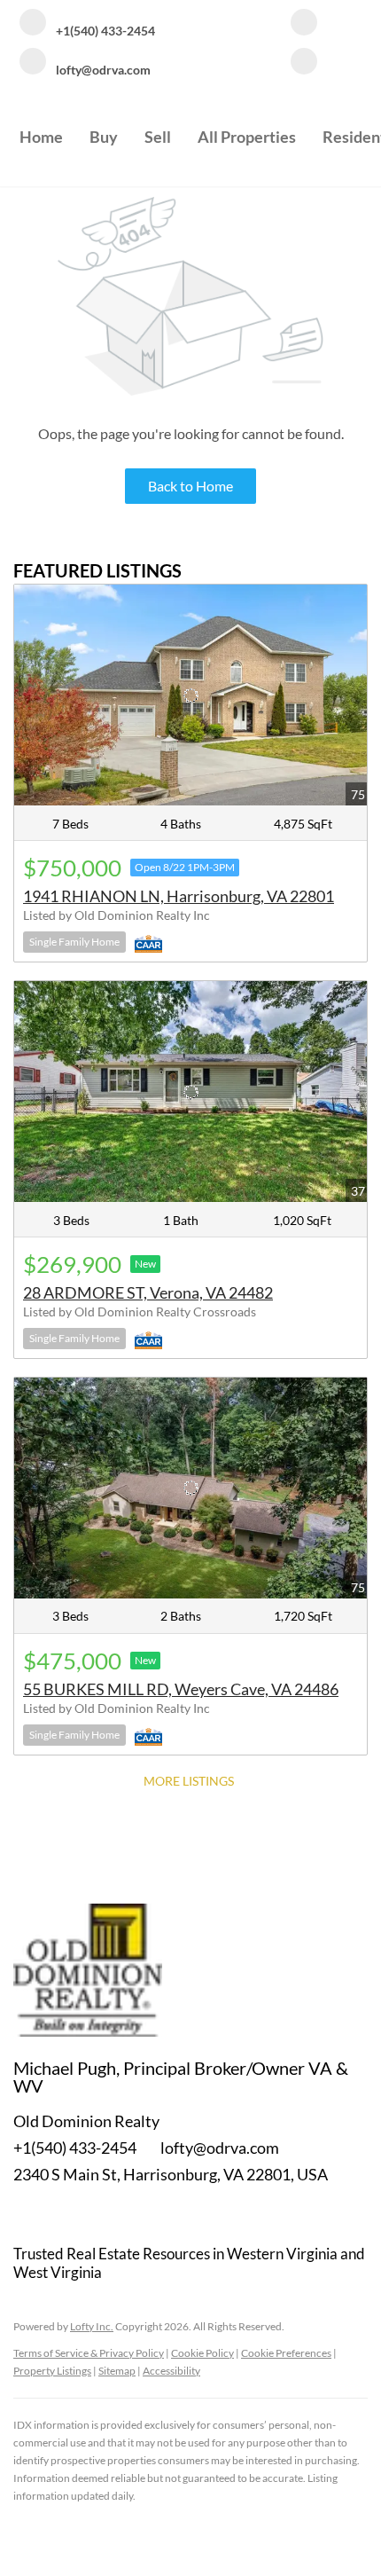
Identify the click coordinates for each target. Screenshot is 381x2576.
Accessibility (171, 2371)
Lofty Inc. (92, 2326)
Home (41, 137)
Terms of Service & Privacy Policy (89, 2353)
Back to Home (190, 486)
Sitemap (117, 2371)
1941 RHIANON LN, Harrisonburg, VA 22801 (179, 896)
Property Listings (52, 2371)
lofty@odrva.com (220, 2148)
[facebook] (304, 24)
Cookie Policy (202, 2353)
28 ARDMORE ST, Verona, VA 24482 (148, 1292)
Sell (158, 137)
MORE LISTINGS (189, 1781)
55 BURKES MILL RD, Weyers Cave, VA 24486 (181, 1689)
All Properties (247, 137)
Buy (104, 137)
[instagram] (304, 63)
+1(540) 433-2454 (75, 2148)
